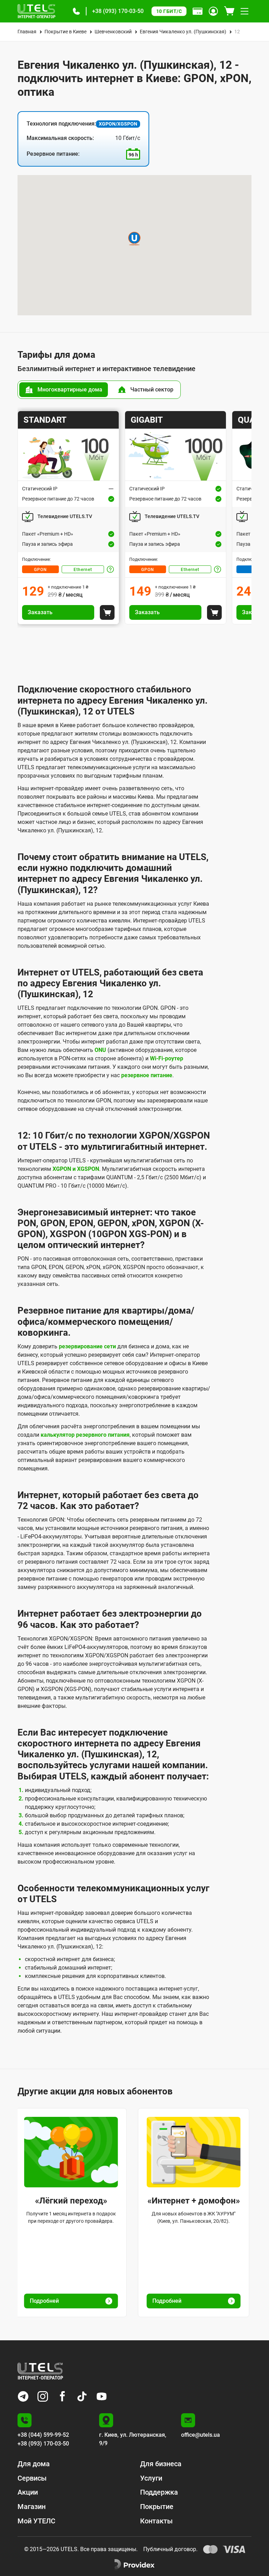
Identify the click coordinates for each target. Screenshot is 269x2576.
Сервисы (32, 2478)
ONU (100, 1050)
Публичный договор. (170, 2549)
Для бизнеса (161, 2464)
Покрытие (157, 2507)
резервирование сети (87, 1346)
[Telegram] (23, 2396)
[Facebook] (62, 2396)
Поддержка (159, 2492)
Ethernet (83, 570)
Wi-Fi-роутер (167, 1058)
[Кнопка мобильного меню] (244, 11)
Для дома (34, 2464)
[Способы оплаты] (198, 11)
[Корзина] (229, 11)
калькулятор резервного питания (85, 1435)
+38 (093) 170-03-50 (118, 11)
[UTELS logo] (40, 2371)
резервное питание (147, 1075)
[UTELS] (36, 11)
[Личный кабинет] (213, 11)
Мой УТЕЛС (36, 2521)
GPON (40, 570)
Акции (28, 2492)
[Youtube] (102, 2396)
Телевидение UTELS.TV (65, 516)
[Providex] (134, 2565)
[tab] (64, 390)
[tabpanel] (134, 518)
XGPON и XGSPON (76, 1169)
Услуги (151, 2478)
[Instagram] (43, 2396)
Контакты (156, 2521)
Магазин (32, 2507)
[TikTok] (82, 2396)
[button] (76, 11)
